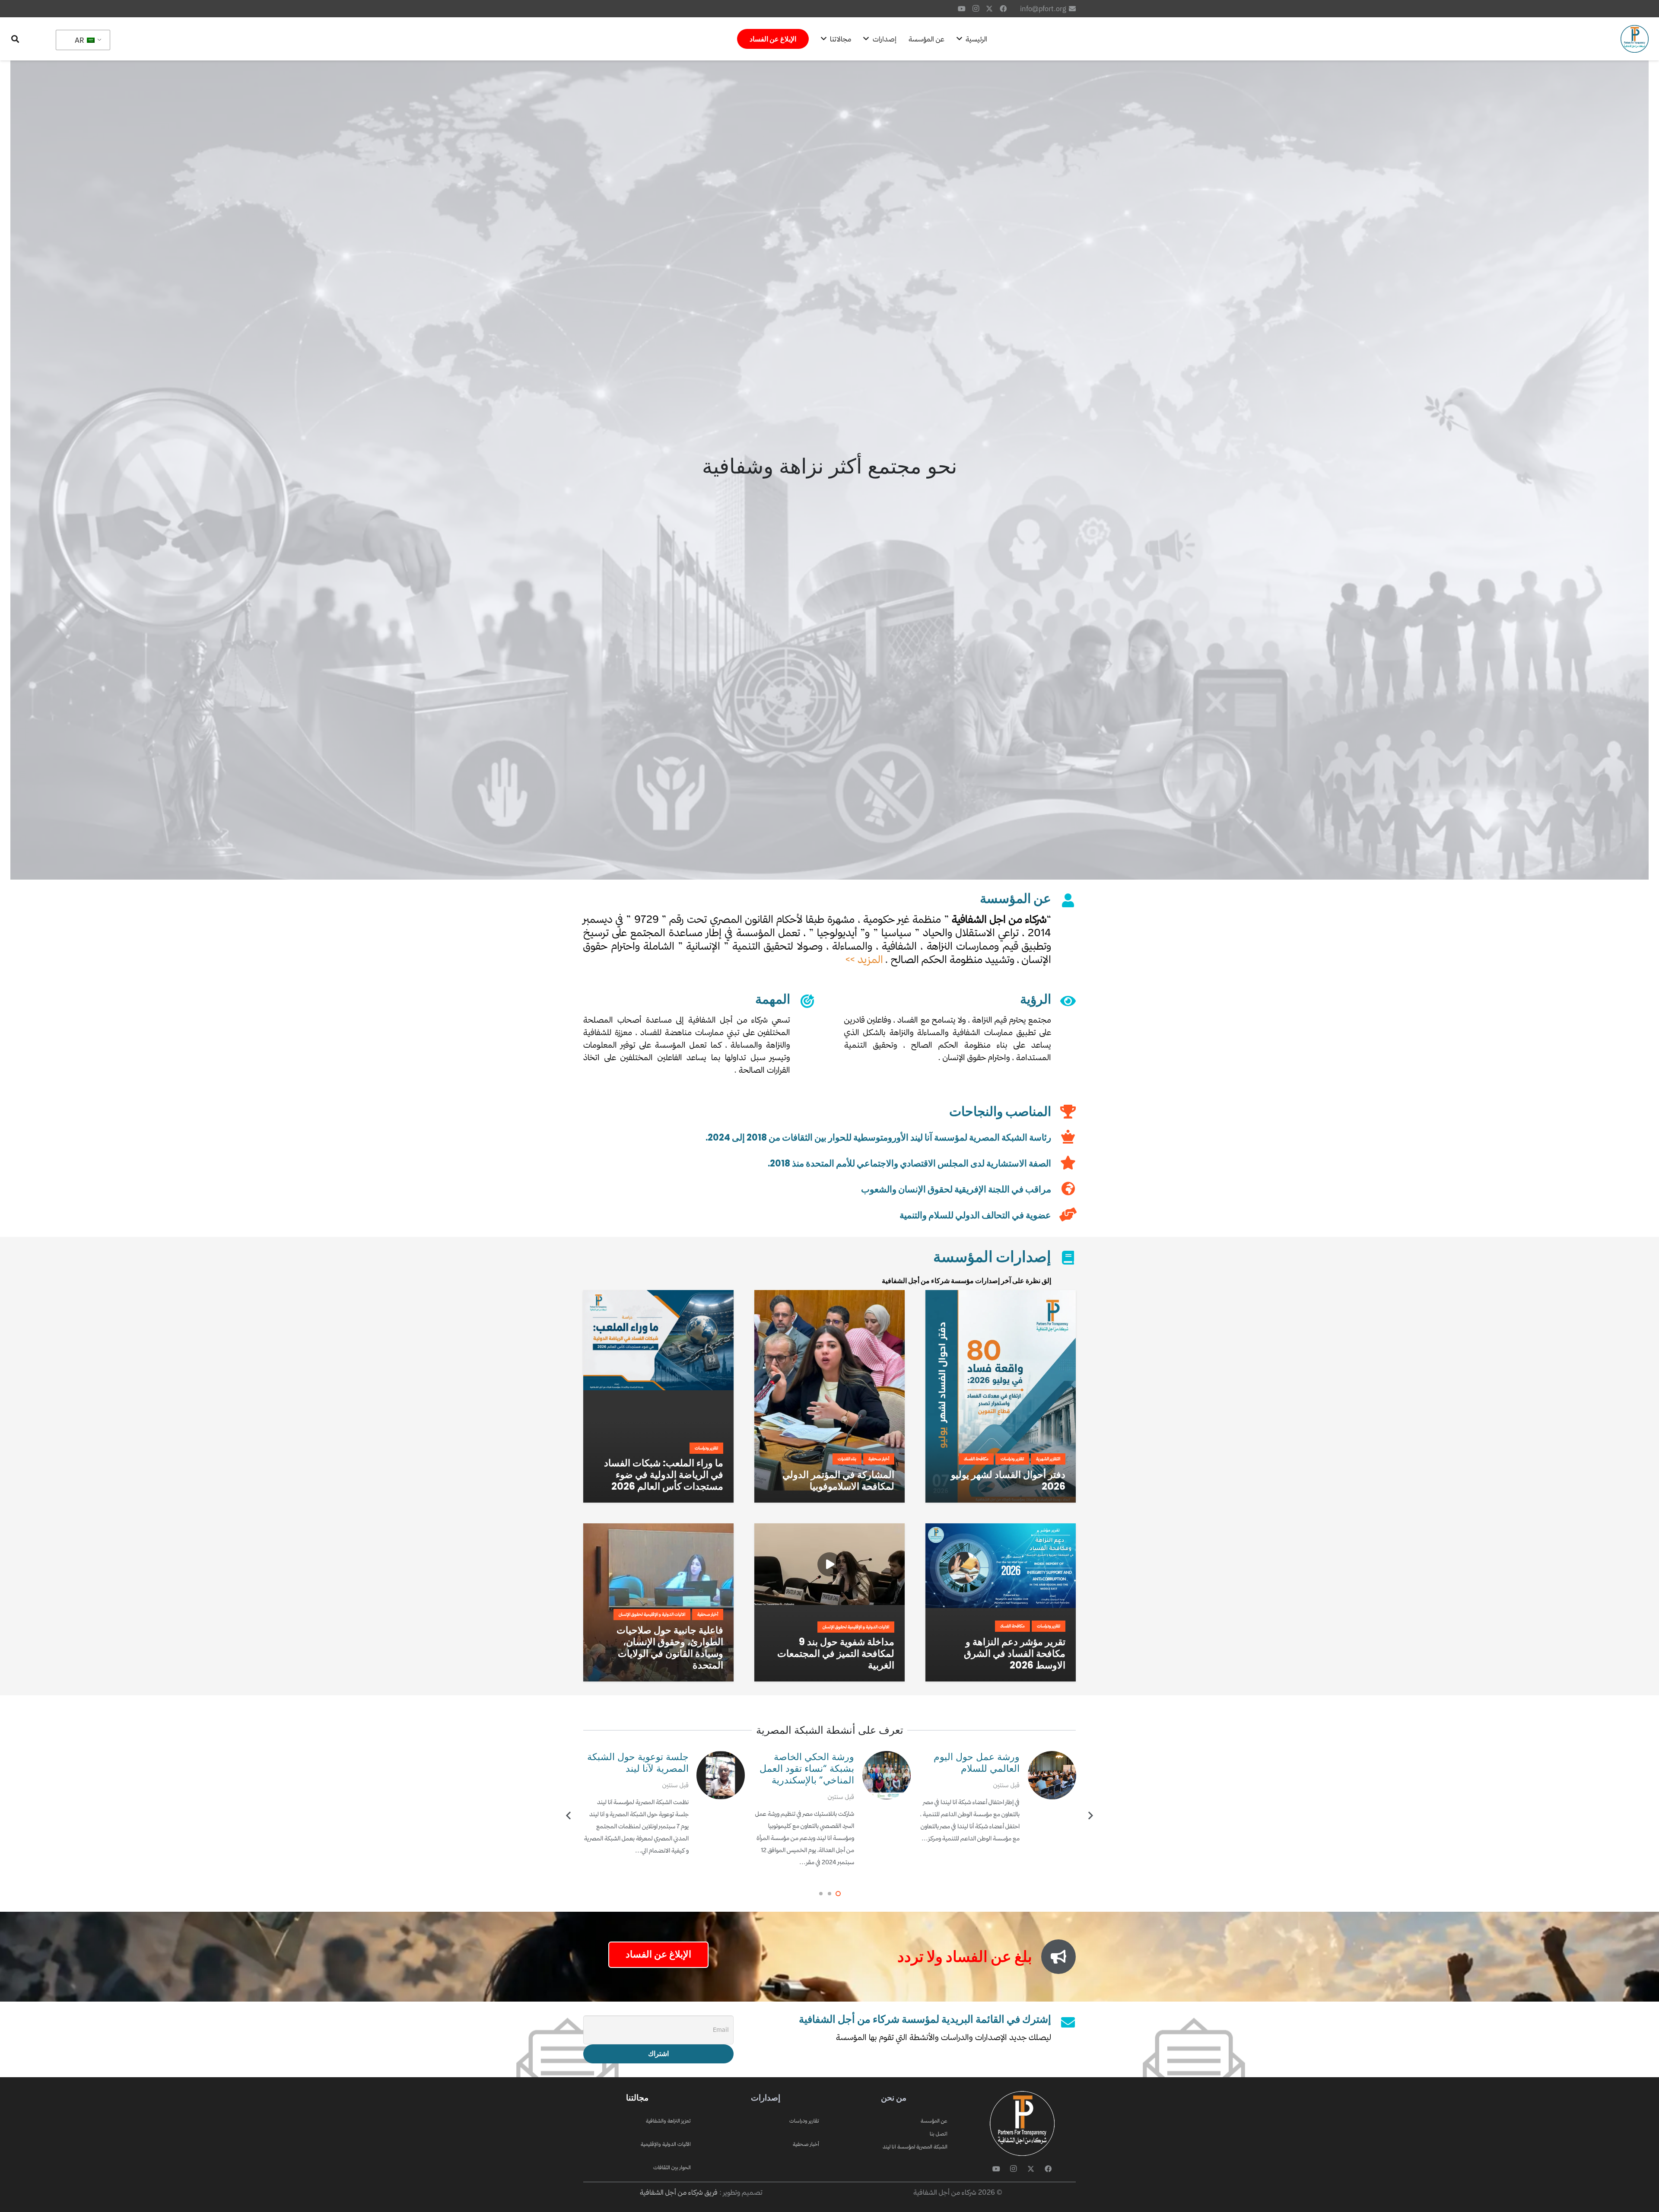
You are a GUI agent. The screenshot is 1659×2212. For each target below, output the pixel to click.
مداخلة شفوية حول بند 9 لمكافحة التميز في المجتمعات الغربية (836, 1653)
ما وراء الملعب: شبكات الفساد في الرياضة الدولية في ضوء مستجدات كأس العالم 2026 (664, 1475)
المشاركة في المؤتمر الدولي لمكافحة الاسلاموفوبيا (838, 1480)
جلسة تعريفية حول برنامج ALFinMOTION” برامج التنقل (638, 1768)
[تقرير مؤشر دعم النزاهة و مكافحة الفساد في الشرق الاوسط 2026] (1001, 1529)
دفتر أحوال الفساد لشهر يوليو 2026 (1008, 1480)
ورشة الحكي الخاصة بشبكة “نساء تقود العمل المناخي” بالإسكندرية (972, 1768)
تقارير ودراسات (804, 2121)
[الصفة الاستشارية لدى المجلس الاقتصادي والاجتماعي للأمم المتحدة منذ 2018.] (1063, 1163)
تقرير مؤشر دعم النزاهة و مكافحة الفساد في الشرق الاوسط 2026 (1015, 1653)
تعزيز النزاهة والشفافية (668, 2121)
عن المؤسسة (934, 2121)
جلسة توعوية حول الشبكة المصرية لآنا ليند (803, 1762)
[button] (15, 39)
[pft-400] (1635, 39)
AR (80, 40)
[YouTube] (962, 9)
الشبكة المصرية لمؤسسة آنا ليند (915, 2147)
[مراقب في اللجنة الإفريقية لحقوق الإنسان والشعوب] (1063, 1189)
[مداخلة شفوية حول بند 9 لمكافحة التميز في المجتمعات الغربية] (829, 1529)
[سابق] (1090, 1816)
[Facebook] (1003, 9)
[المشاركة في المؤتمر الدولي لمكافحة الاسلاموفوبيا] (829, 1296)
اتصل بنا (939, 2134)
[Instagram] (976, 9)
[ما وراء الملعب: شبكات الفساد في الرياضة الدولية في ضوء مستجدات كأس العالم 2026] (658, 1296)
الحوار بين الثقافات (672, 2167)
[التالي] (569, 1816)
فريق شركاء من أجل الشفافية (679, 2192)
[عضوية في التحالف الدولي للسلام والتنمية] (1063, 1215)
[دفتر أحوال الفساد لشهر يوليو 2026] (1001, 1296)
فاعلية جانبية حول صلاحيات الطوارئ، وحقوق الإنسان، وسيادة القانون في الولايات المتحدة (670, 1648)
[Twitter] (989, 9)
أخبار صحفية (806, 2144)
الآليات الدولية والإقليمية (666, 2144)
